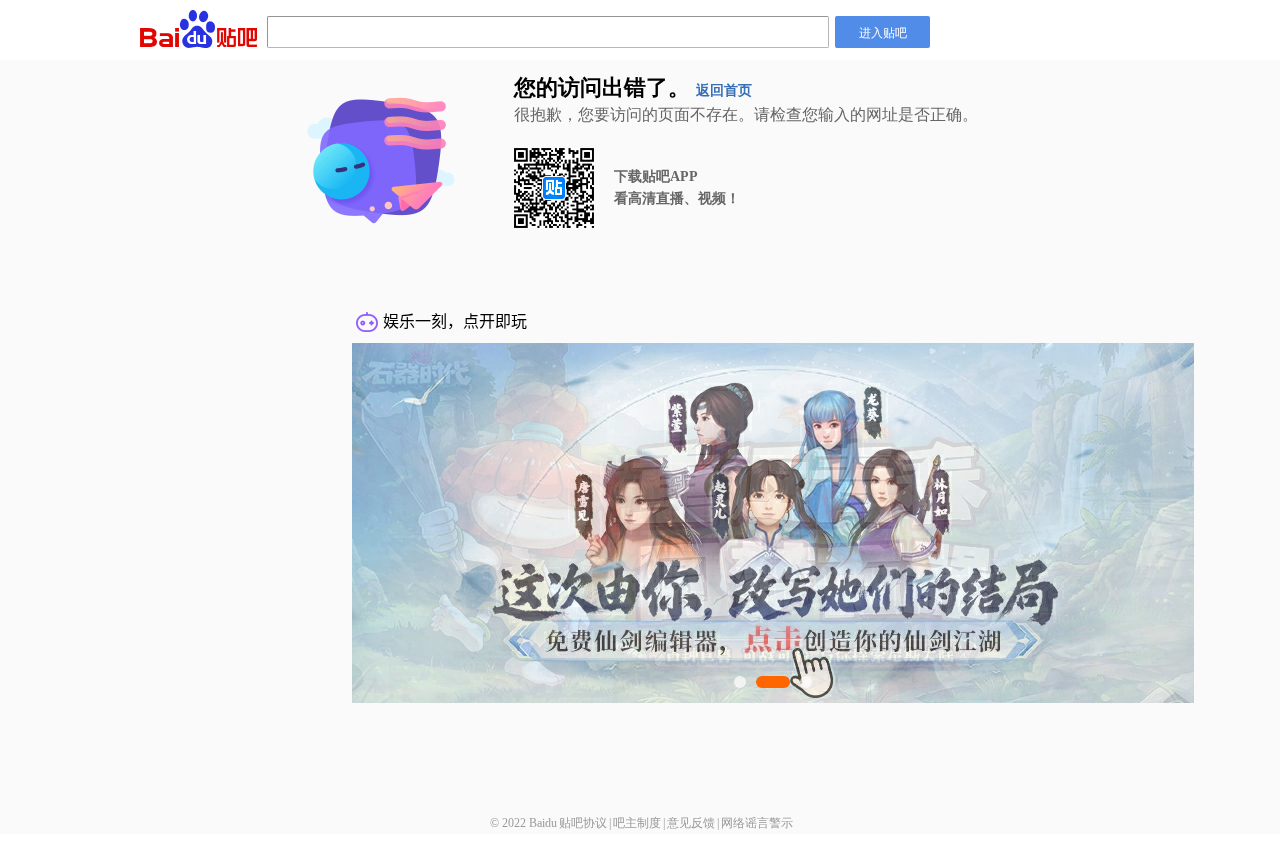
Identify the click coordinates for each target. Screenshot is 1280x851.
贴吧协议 (583, 823)
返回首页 (724, 90)
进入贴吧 (883, 31)
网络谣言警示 (757, 823)
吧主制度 (637, 823)
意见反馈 (691, 823)
